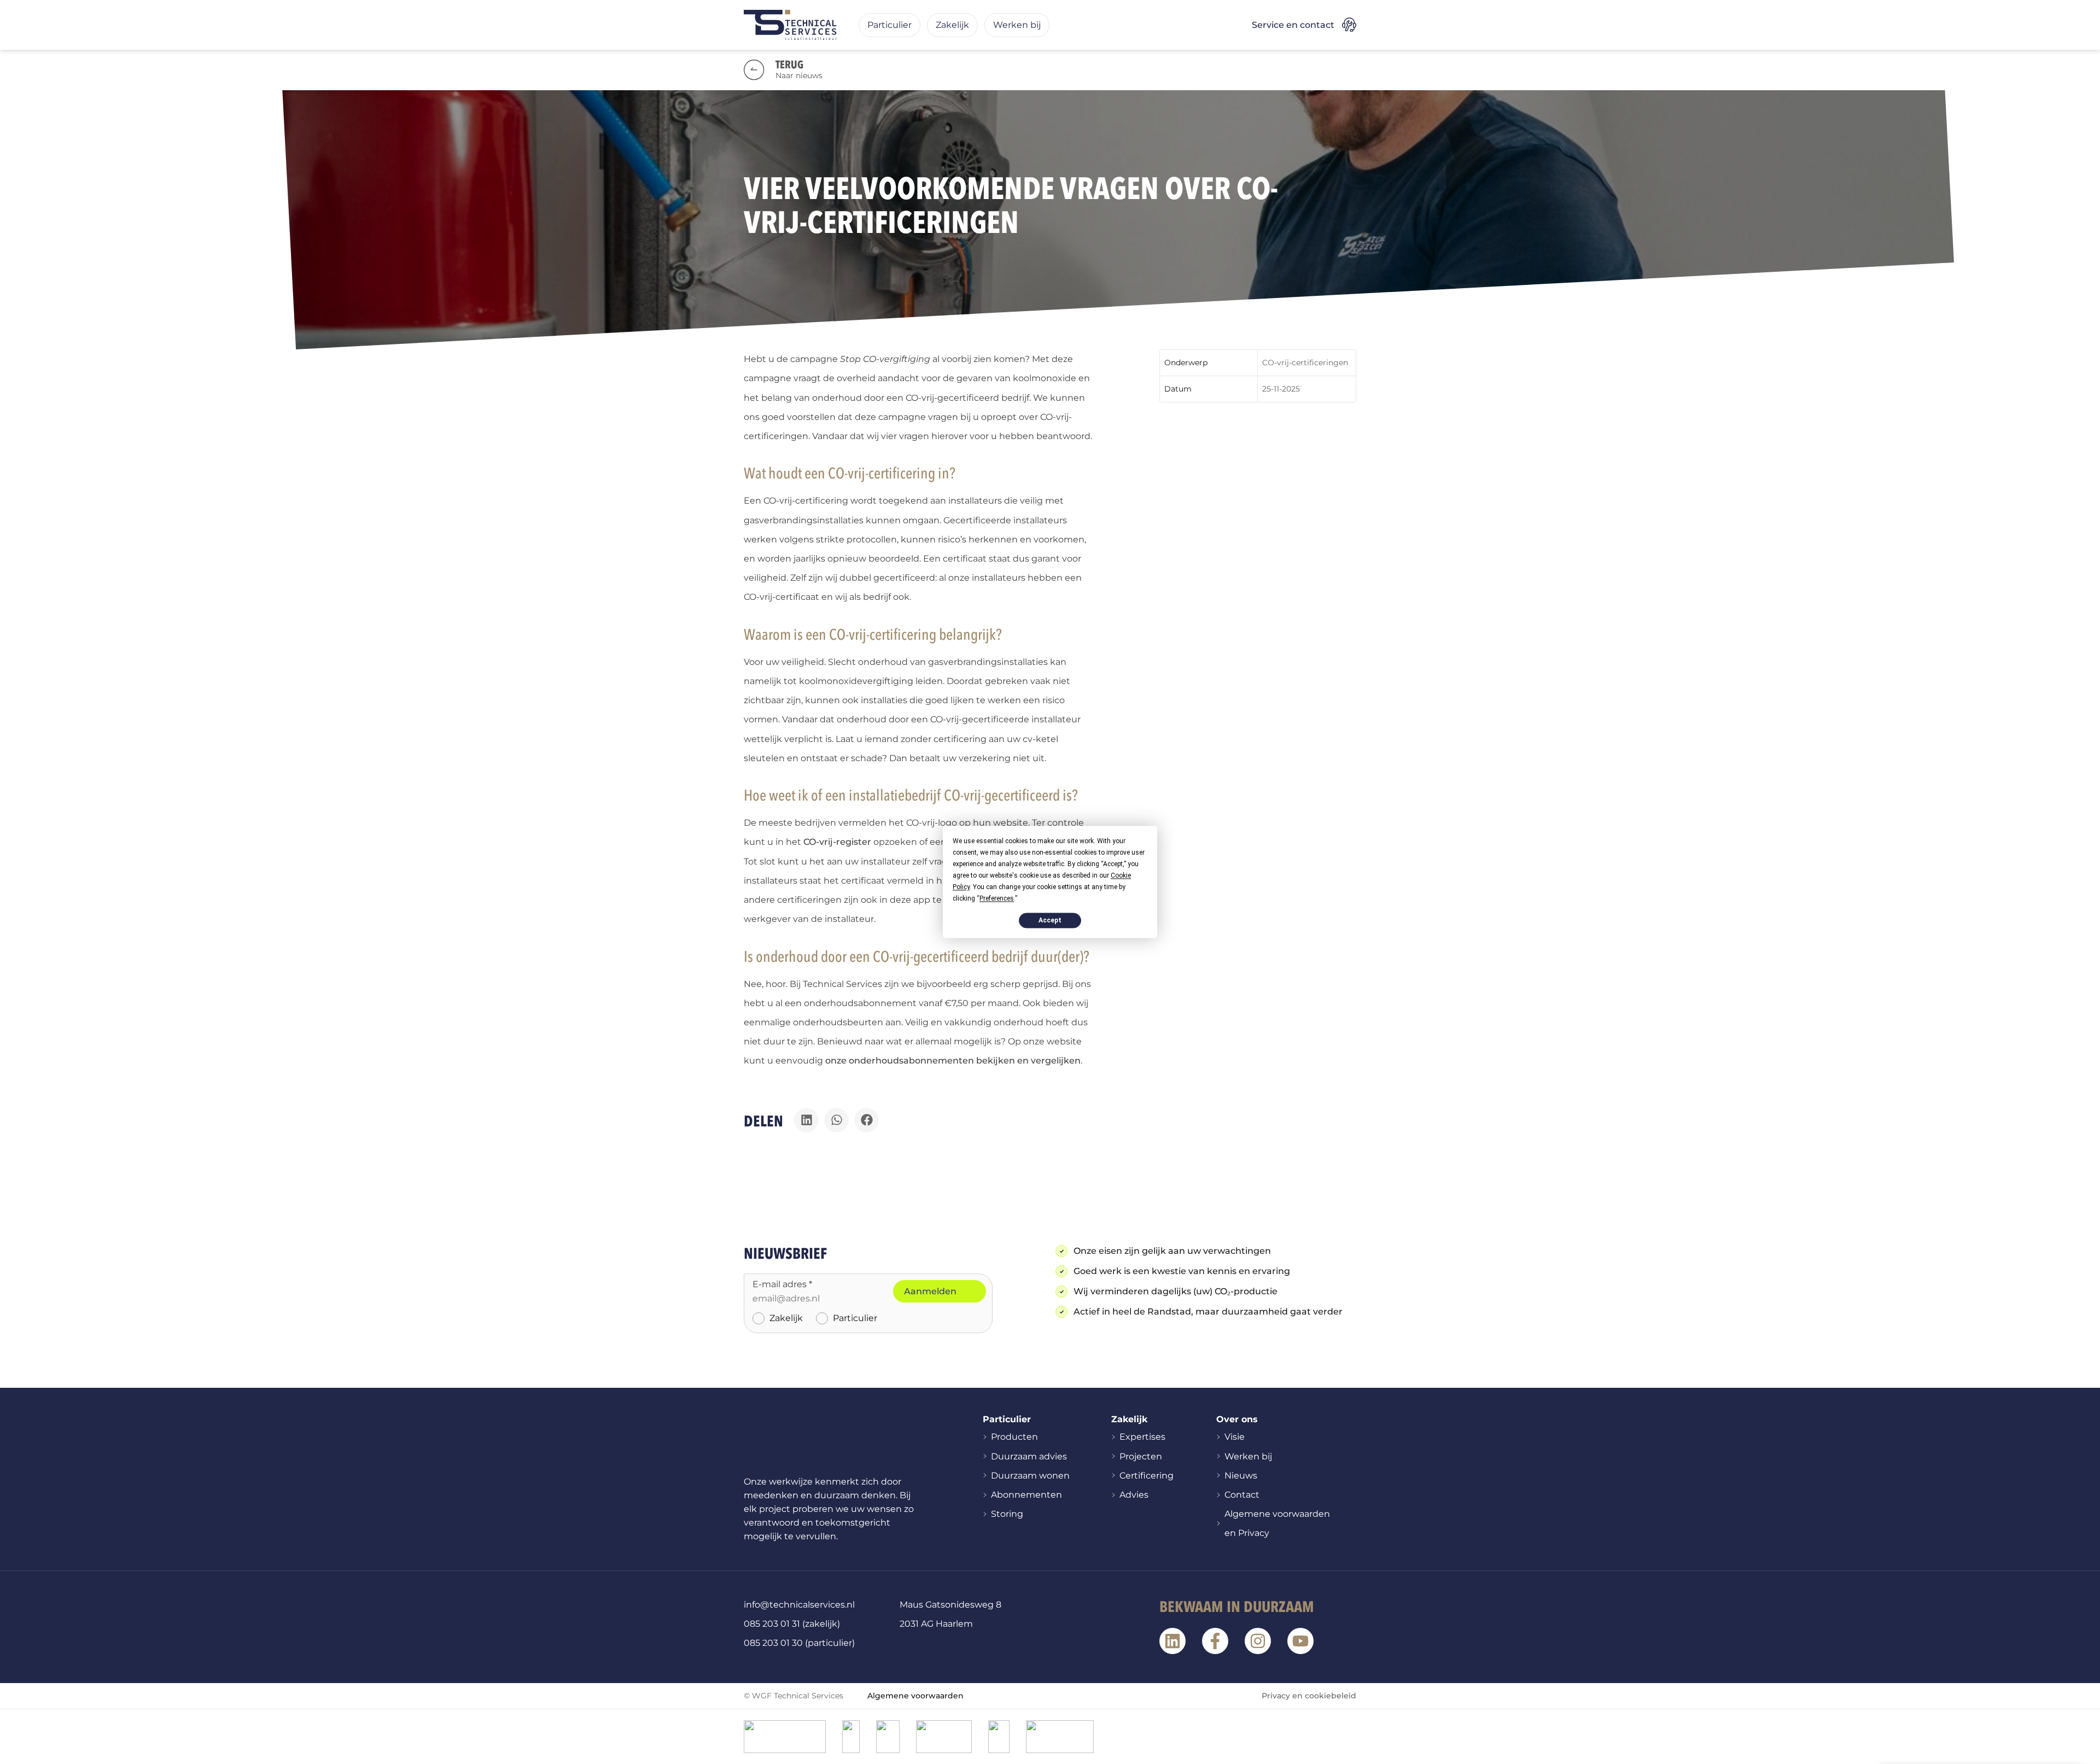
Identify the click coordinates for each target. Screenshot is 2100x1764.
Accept (1050, 920)
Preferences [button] (997, 898)
